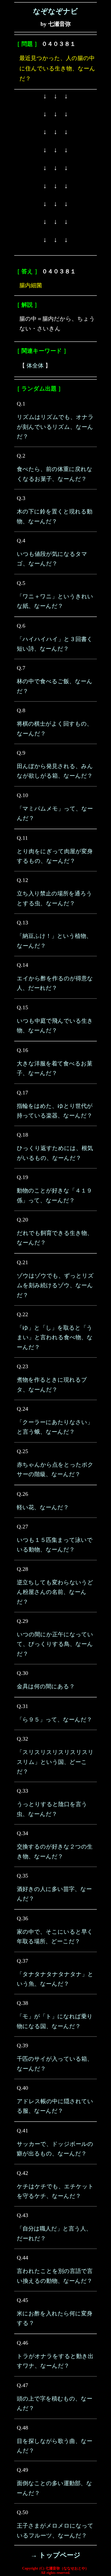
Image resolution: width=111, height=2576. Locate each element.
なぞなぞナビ (55, 11)
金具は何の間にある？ (46, 1686)
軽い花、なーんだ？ (43, 1507)
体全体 (35, 366)
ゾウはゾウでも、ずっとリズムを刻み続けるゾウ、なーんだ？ (55, 1285)
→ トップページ (55, 2555)
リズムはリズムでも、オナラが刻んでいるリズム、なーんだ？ (55, 427)
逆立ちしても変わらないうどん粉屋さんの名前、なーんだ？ (55, 1592)
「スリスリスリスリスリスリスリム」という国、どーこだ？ (55, 1762)
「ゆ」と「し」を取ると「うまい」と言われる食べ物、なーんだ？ (55, 1337)
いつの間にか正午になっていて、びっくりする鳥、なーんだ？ (55, 1644)
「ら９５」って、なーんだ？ (54, 1720)
